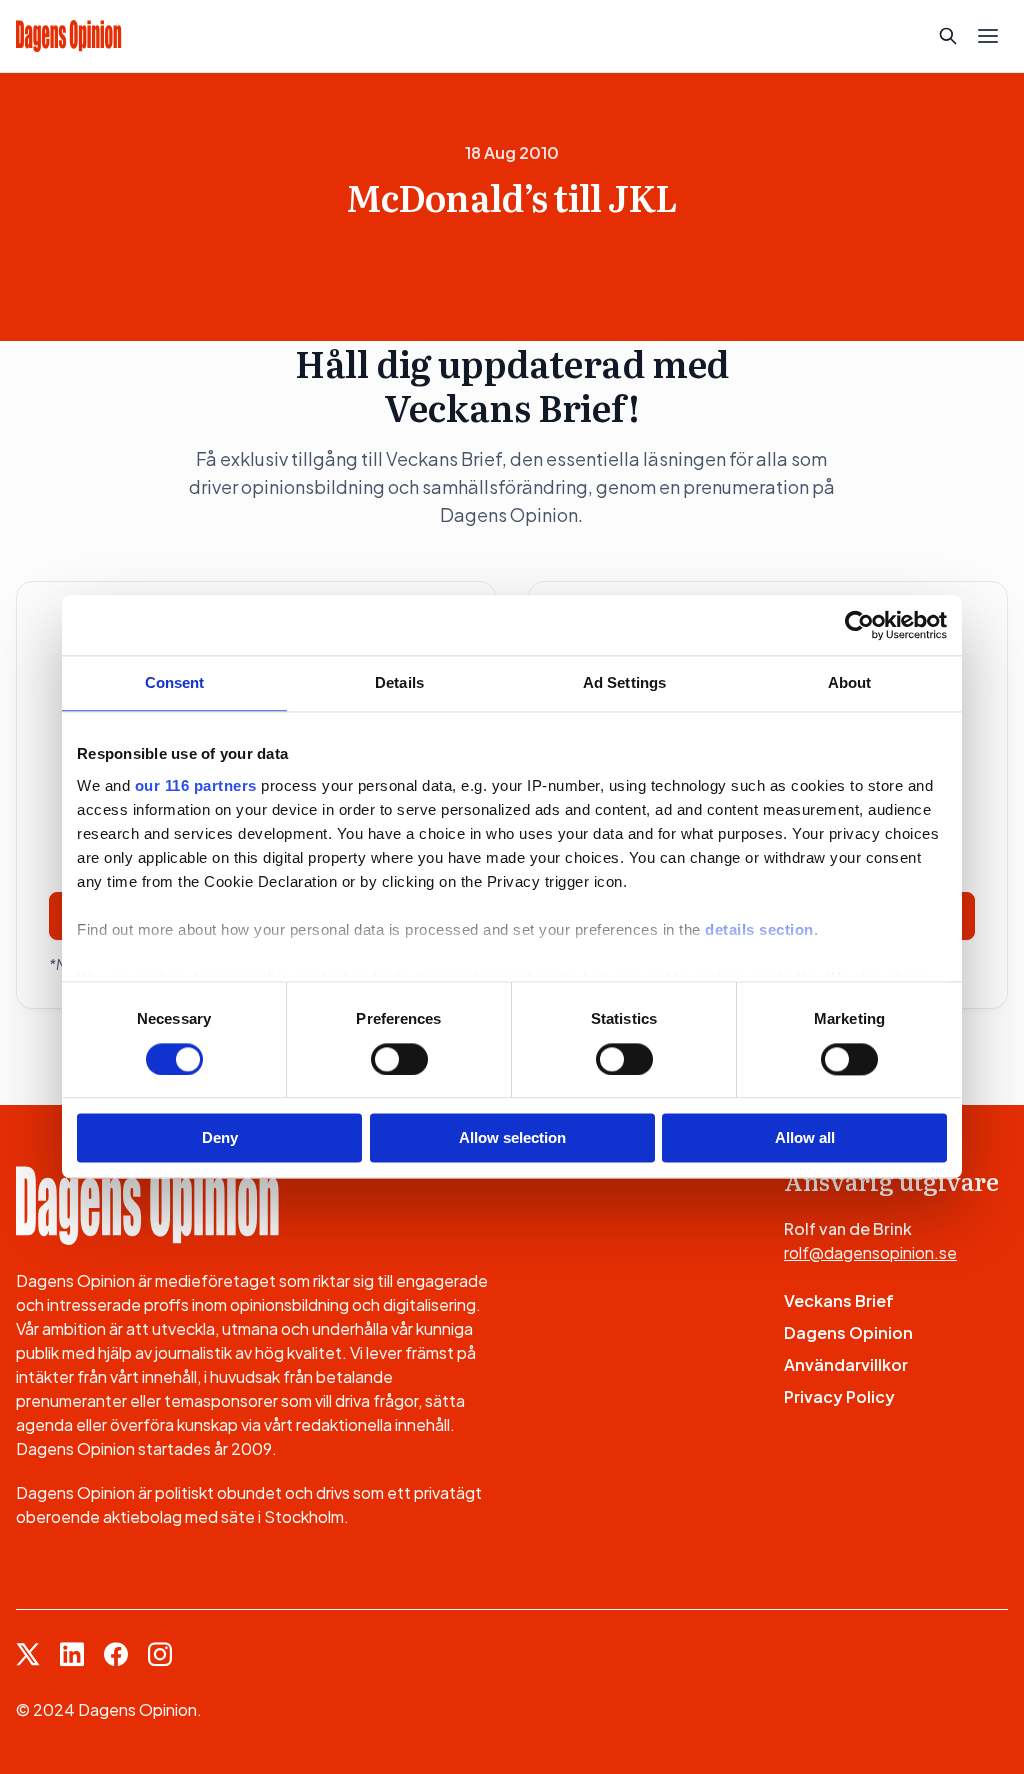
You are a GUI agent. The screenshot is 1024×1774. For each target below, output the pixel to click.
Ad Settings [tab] (624, 682)
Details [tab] (399, 682)
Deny (220, 1138)
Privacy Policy (839, 1396)
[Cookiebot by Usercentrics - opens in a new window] (859, 625)
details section (759, 929)
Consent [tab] (175, 682)
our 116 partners (196, 785)
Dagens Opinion (848, 1332)
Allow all (805, 1138)
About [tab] (850, 682)
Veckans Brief (839, 1300)
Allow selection (512, 1138)
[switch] (399, 1059)
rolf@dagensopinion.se (870, 1252)
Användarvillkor (846, 1364)
